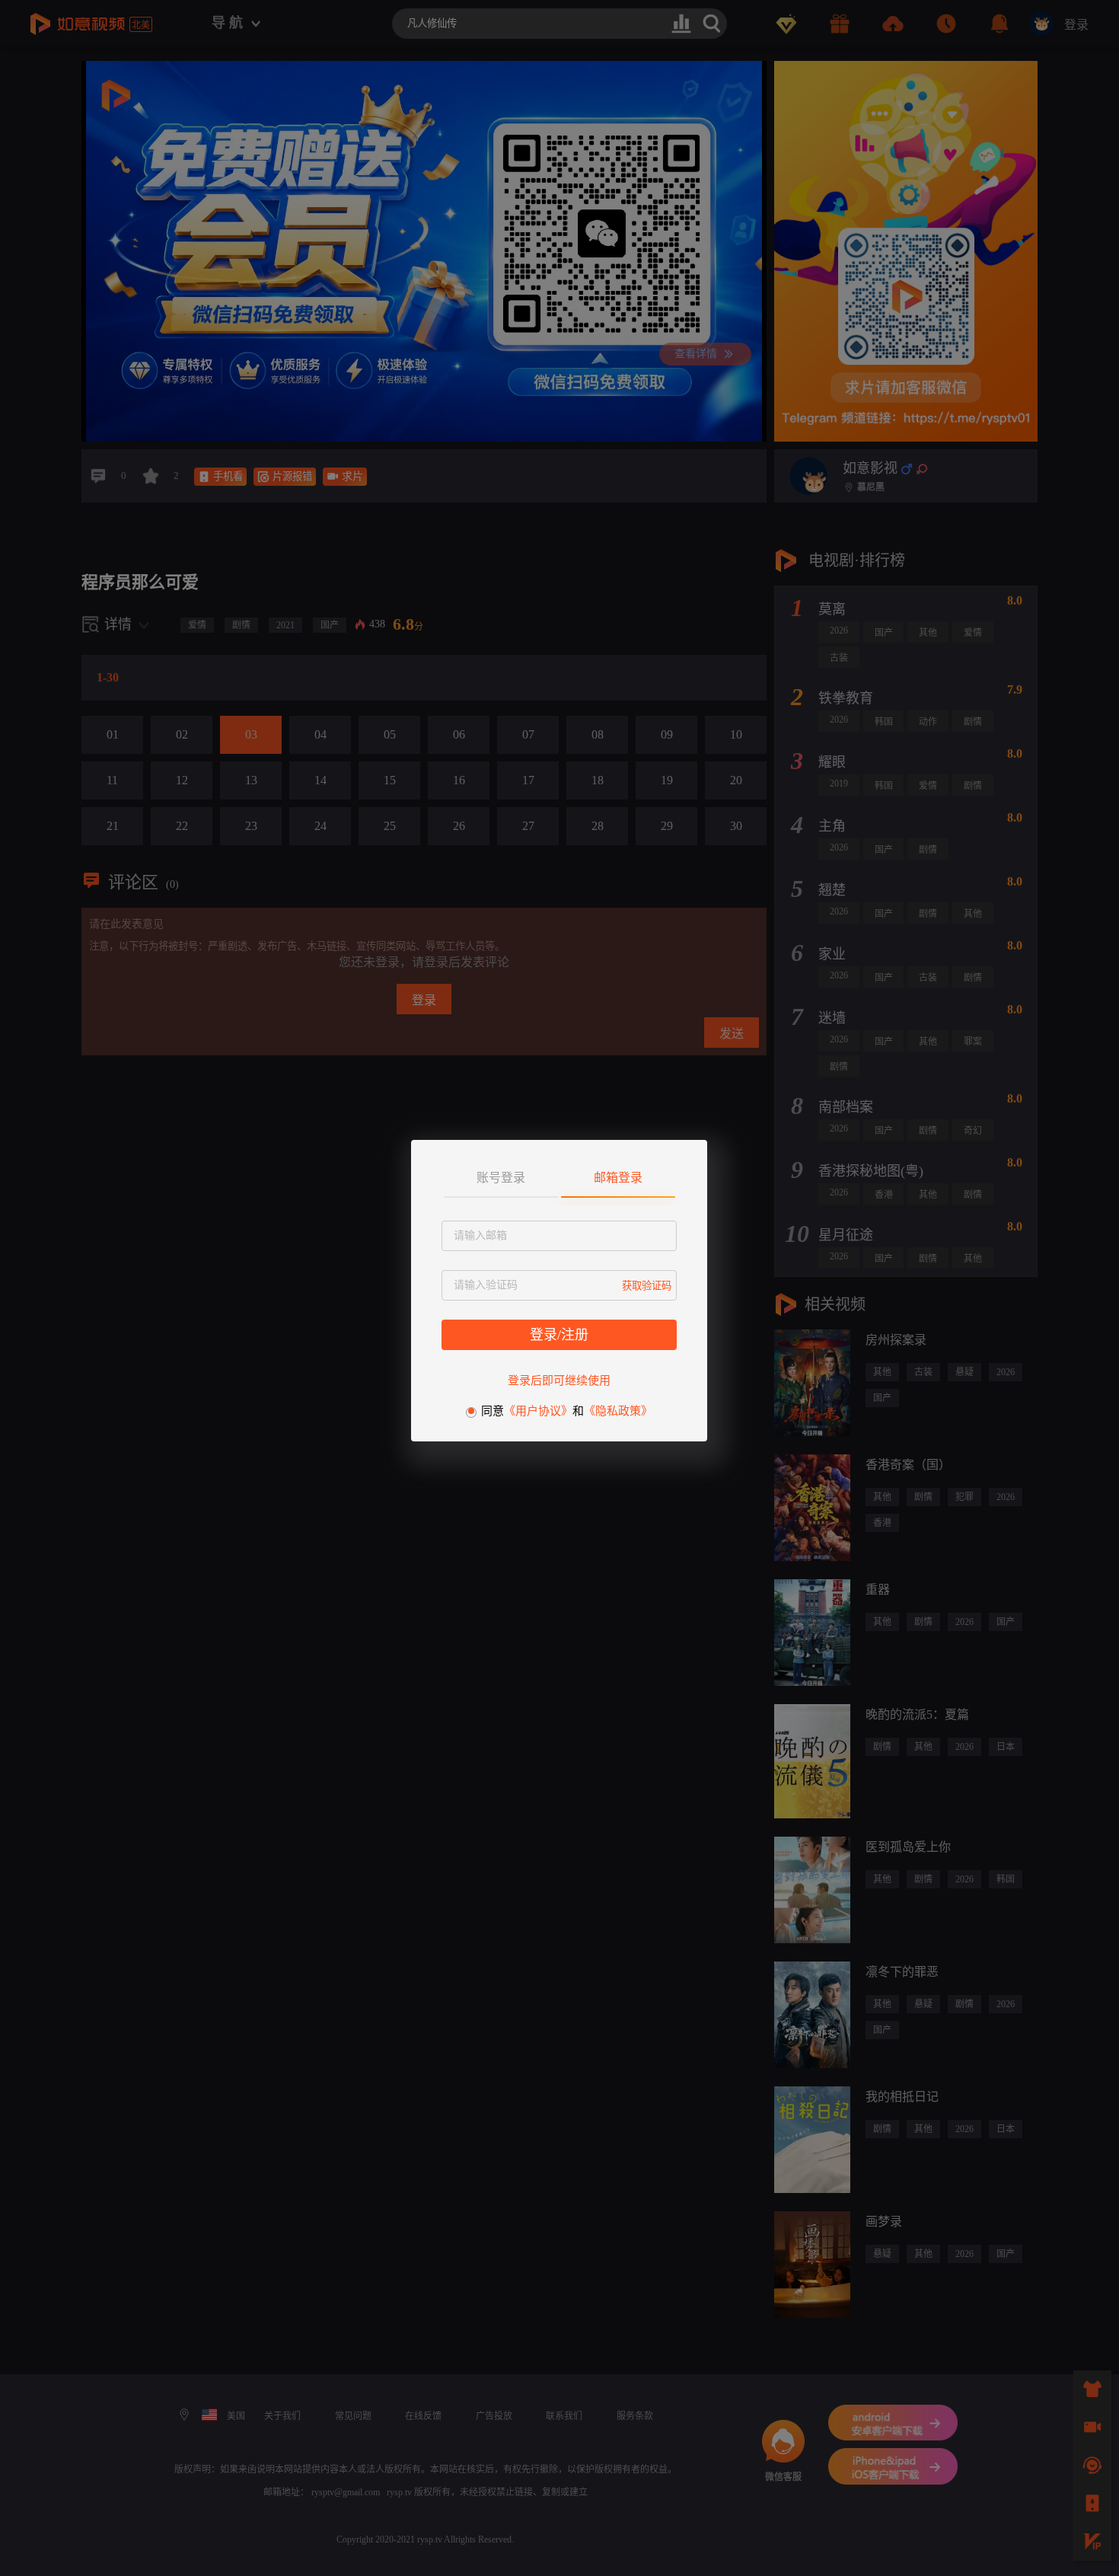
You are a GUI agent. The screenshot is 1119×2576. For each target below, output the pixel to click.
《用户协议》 (538, 1411)
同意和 (567, 1411)
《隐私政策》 (618, 1411)
